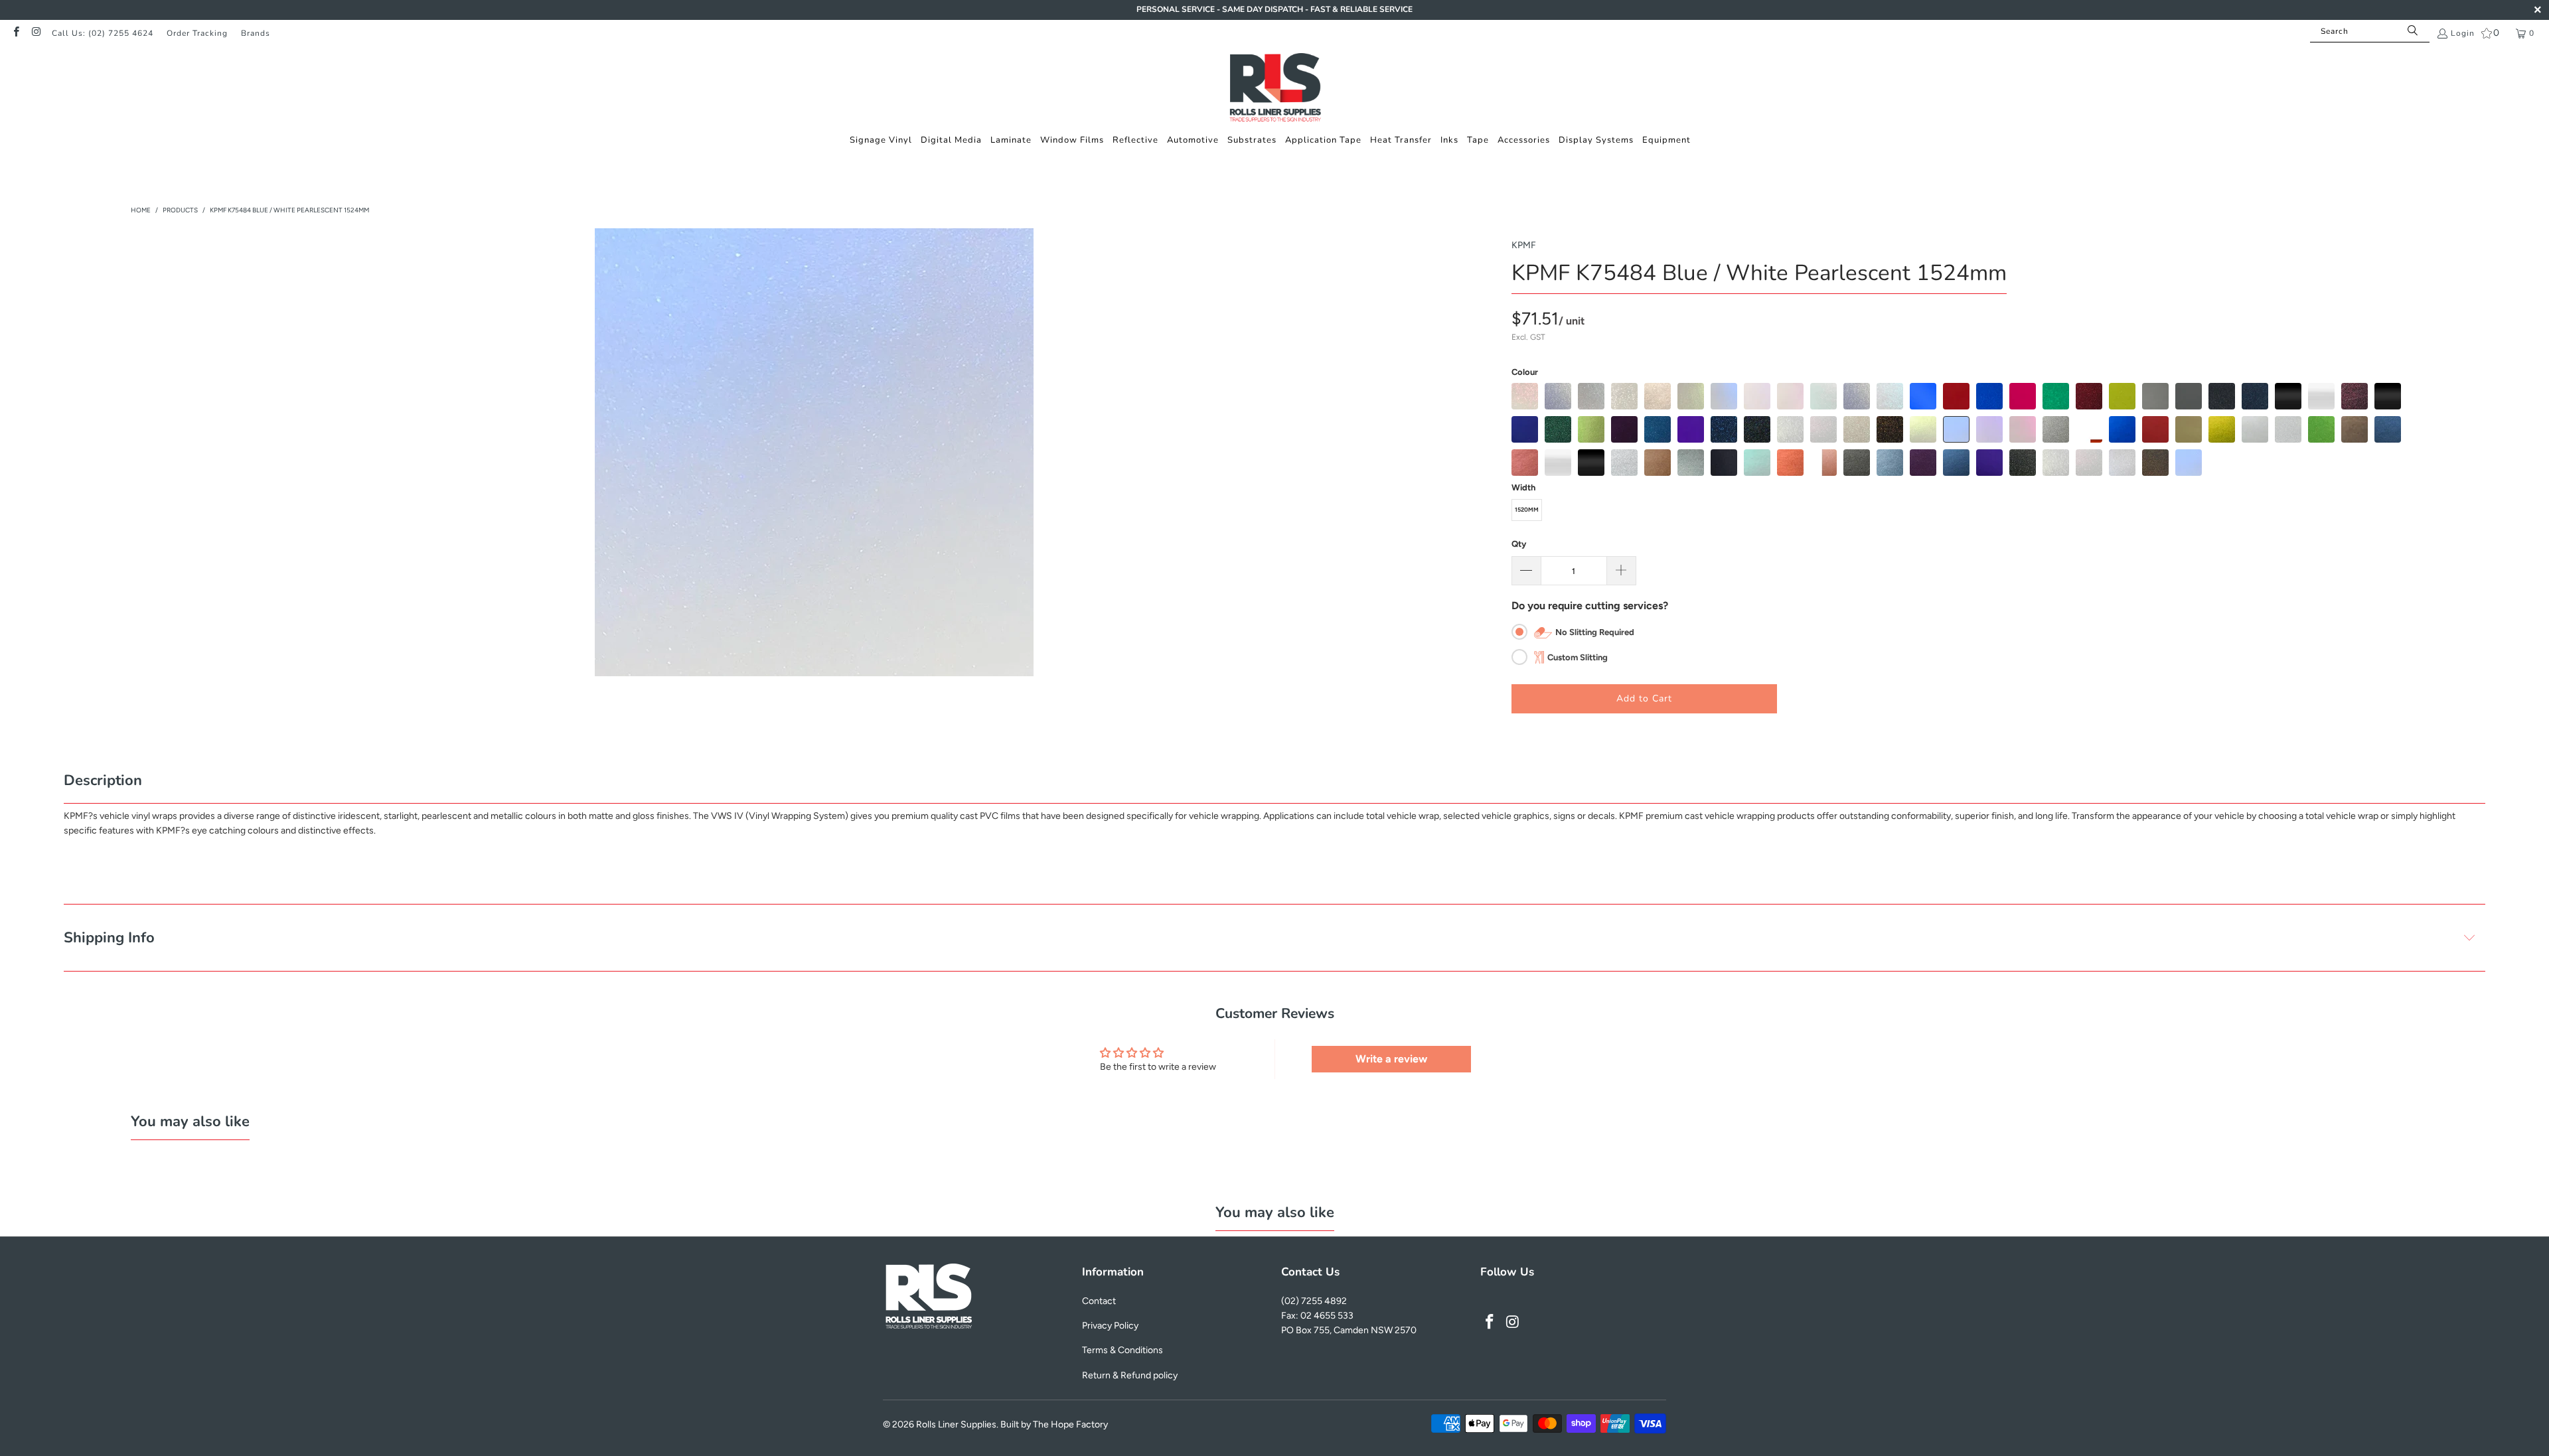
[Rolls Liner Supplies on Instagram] (36, 33)
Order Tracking (197, 33)
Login (2463, 33)
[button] (881, 140)
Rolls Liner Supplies (956, 1424)
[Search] (2413, 31)
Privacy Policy (1110, 1326)
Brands (256, 33)
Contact (1099, 1301)
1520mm (1527, 509)
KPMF (1524, 245)
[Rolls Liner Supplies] (1275, 89)
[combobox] (2370, 31)
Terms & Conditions (1122, 1350)
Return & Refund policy (1130, 1375)
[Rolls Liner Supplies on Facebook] (16, 33)
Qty (1519, 544)
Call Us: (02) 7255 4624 (103, 33)
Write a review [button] (1391, 1059)
